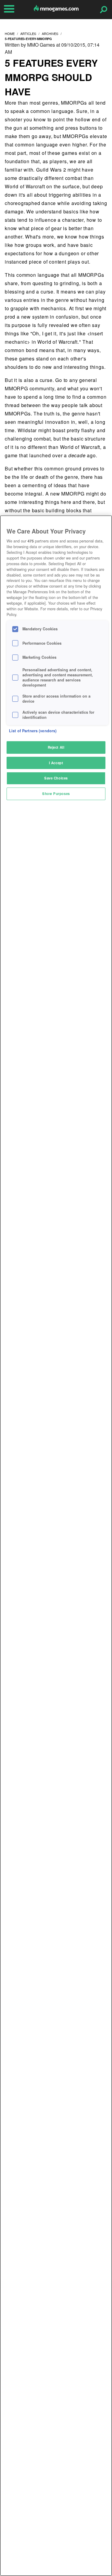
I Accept (56, 763)
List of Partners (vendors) (33, 731)
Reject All (56, 747)
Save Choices (56, 778)
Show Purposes (56, 794)
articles (28, 33)
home (10, 33)
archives (50, 33)
